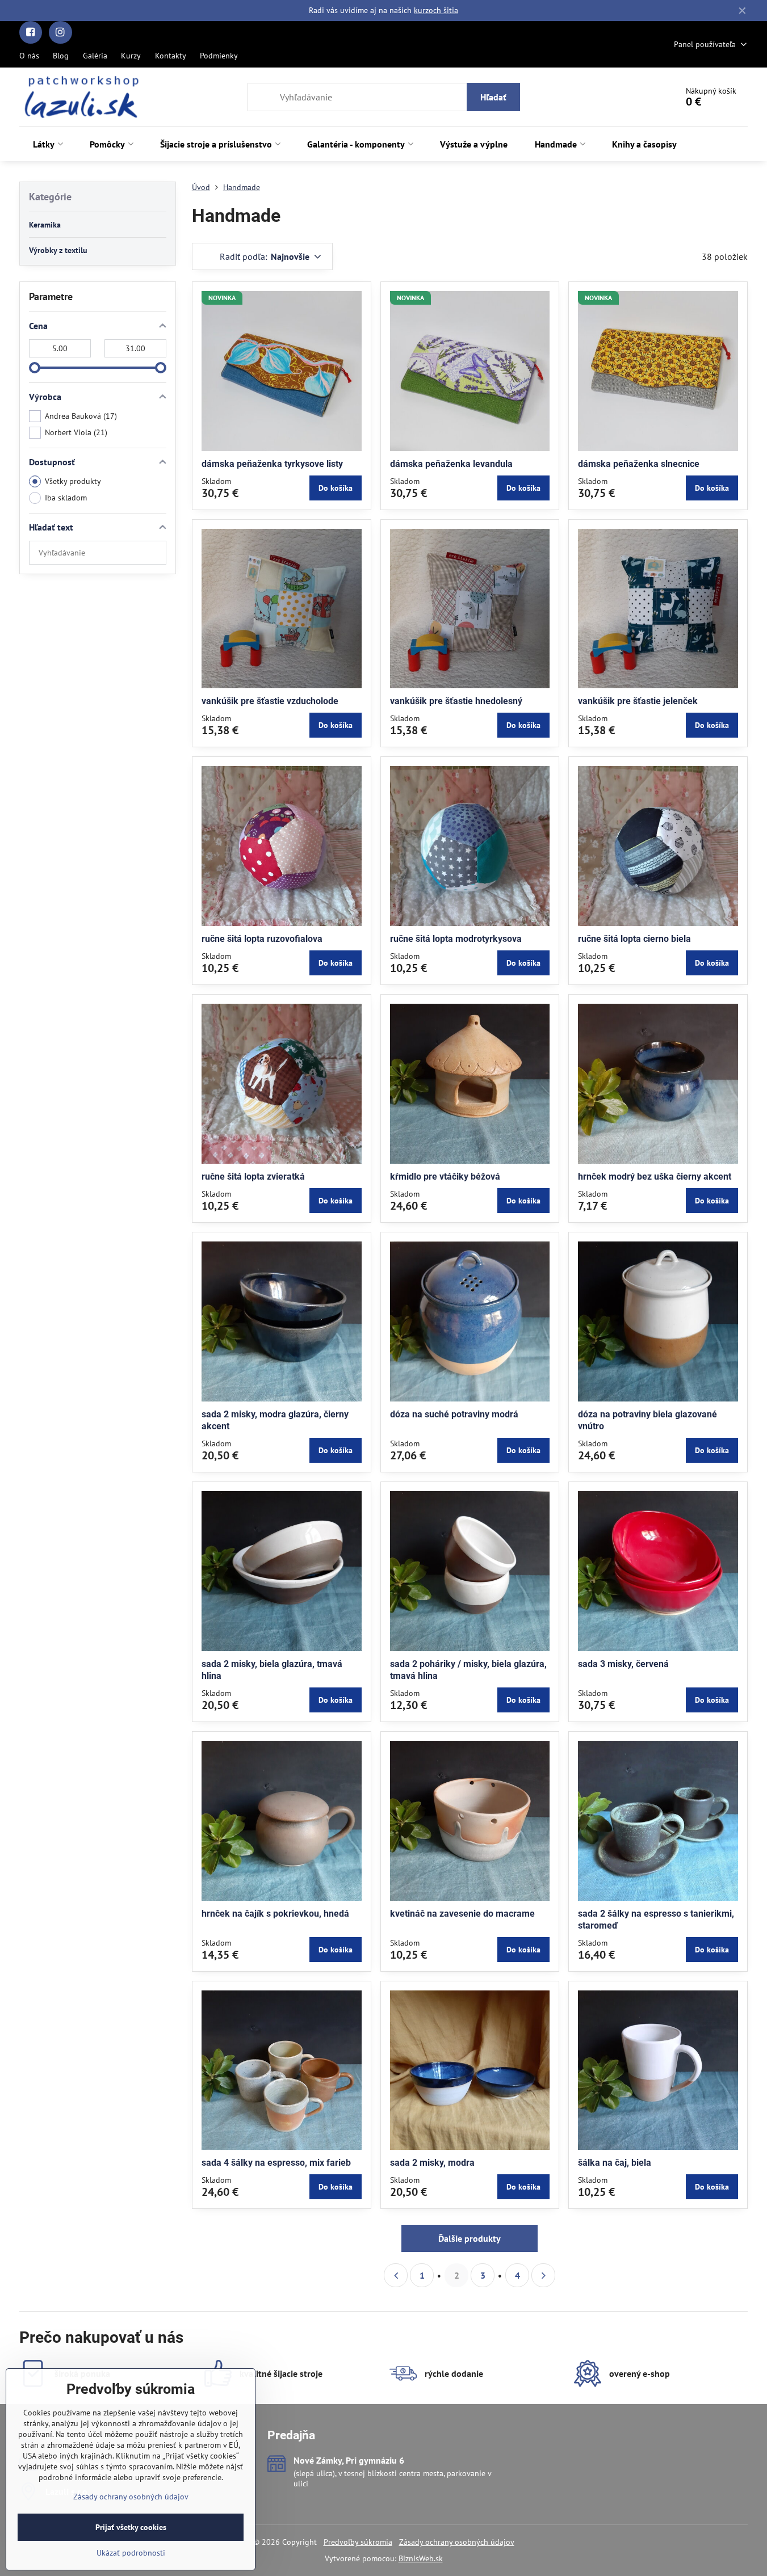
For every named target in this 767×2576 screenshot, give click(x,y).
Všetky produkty (73, 481)
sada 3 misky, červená (623, 1664)
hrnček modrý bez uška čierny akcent (655, 1177)
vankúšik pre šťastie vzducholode (270, 701)
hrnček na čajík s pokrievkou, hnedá (275, 1914)
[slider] (35, 368)
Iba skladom (66, 498)
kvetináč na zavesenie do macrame (462, 1914)
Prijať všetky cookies (131, 2527)
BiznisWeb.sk (421, 2558)
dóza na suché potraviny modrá (454, 1414)
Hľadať (493, 97)
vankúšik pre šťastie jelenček (638, 701)
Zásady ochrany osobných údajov (457, 2542)
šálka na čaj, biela (615, 2163)
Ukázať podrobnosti (131, 2553)
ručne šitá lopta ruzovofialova (262, 939)
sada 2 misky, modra (432, 2163)
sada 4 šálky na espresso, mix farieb (276, 2163)
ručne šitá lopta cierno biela (634, 939)
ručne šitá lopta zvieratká (253, 1177)
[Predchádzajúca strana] (396, 2275)
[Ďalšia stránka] (543, 2275)
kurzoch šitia (436, 10)
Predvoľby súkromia (358, 2542)
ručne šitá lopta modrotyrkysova (456, 939)
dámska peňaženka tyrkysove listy (272, 464)
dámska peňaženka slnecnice (639, 464)
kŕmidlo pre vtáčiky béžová (445, 1177)
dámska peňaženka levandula (451, 464)
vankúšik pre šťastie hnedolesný (456, 701)
